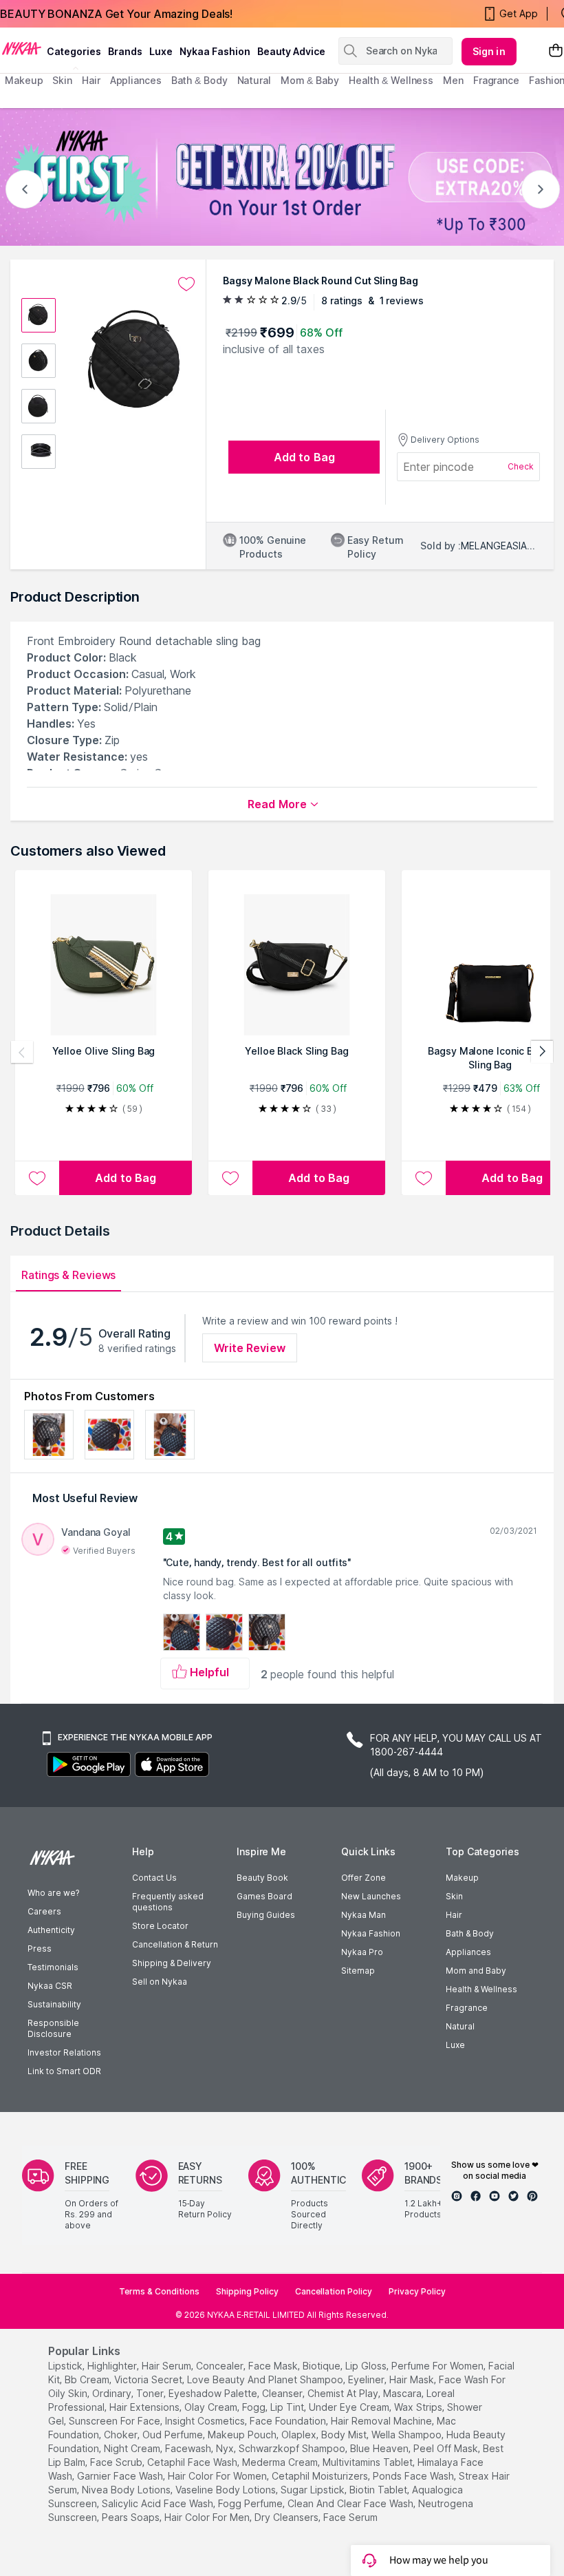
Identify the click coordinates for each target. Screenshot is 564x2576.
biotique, (323, 2366)
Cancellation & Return (175, 1944)
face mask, (274, 2366)
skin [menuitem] (62, 80)
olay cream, (212, 2407)
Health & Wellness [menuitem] (391, 80)
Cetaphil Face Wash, (193, 2462)
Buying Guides (266, 1915)
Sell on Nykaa (160, 1982)
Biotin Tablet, (379, 2490)
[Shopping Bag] (556, 51)
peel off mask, (447, 2448)
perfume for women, (438, 2366)
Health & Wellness (481, 1989)
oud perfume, (174, 2435)
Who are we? (53, 1893)
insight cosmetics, (206, 2421)
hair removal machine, (382, 2421)
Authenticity (51, 1930)
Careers (44, 1911)
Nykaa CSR (50, 1986)
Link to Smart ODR (64, 2071)
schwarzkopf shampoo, (293, 2448)
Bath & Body (470, 1933)
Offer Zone (364, 1878)
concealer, (221, 2366)
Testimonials (53, 1967)
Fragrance (467, 2008)
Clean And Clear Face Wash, (351, 2503)
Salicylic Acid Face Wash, (159, 2503)
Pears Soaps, (132, 2517)
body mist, (345, 2435)
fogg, (255, 2407)
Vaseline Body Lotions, (227, 2490)
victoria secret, (149, 2379)
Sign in (489, 51)
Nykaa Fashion (215, 51)
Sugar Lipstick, (314, 2490)
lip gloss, (367, 2366)
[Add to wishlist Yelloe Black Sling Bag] (230, 1178)
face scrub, (117, 2462)
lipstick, (66, 2366)
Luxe (455, 2045)
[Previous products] (22, 1052)
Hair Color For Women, (218, 2476)
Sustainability (54, 2004)
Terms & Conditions (159, 2291)
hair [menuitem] (91, 80)
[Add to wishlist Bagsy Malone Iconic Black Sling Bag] (424, 1178)
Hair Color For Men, (208, 2517)
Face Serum (350, 2517)
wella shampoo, (408, 2435)
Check (521, 466)
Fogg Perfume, (251, 2503)
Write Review (250, 1348)
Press (40, 1949)
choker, (122, 2435)
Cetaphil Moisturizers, (321, 2476)
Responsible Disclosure (53, 2028)
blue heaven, (380, 2448)
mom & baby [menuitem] (310, 80)
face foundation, (289, 2421)
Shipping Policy (247, 2291)
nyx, (226, 2448)
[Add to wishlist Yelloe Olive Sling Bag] (37, 1178)
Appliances (468, 1952)
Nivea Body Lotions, (127, 2490)
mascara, (403, 2393)
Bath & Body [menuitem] (199, 80)
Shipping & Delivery (172, 1963)
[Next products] (542, 1052)
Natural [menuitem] (254, 80)
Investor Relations (64, 2052)
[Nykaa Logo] (22, 47)
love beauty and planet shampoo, (266, 2379)
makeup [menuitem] (24, 80)
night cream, (133, 2448)
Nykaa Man (364, 1915)
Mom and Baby (476, 1971)
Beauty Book (262, 1878)
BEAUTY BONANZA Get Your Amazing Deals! (116, 14)
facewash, (189, 2448)
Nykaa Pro (362, 1952)
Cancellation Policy (334, 2291)
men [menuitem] (453, 80)
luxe (161, 51)
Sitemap (358, 1971)
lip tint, (288, 2407)
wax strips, (419, 2407)
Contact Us (154, 1878)
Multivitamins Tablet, (369, 2462)
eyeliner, (367, 2379)
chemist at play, (344, 2393)
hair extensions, (145, 2407)
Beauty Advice (291, 51)
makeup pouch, (243, 2435)
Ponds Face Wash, (414, 2476)
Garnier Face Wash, (121, 2476)
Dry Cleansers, (288, 2517)
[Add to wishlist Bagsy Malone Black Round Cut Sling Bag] (186, 284)
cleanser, (283, 2393)
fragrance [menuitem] (496, 80)
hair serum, (167, 2366)
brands (125, 51)
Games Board (264, 1896)
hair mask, (413, 2379)
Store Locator (160, 1926)
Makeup (462, 1878)
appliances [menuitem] (136, 80)
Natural (460, 2026)
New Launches (371, 1896)
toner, (151, 2393)
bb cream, (88, 2379)
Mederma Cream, (281, 2462)
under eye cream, (350, 2407)
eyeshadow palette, (214, 2393)
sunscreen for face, (116, 2421)
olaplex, (300, 2435)
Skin (454, 1896)
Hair (454, 1915)
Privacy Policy (417, 2291)
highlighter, (113, 2366)
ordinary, (113, 2393)
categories (74, 51)
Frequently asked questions (168, 1902)
